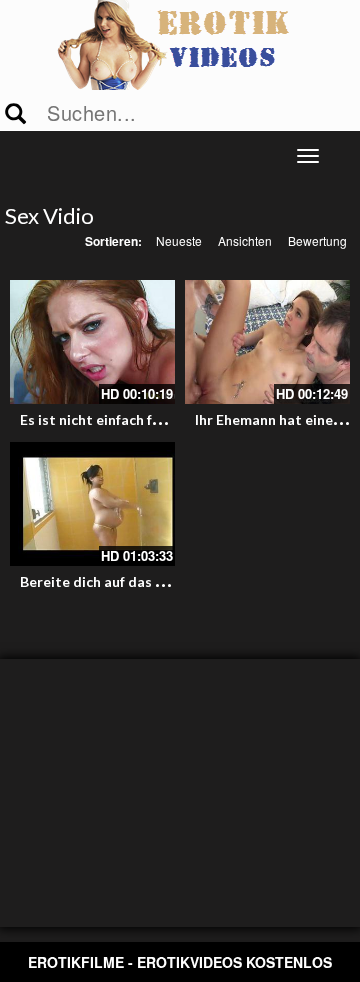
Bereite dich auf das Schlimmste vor (138, 581)
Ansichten (245, 240)
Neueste (179, 240)
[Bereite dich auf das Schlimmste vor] (92, 504)
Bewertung (317, 240)
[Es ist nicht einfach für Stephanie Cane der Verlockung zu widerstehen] (92, 342)
